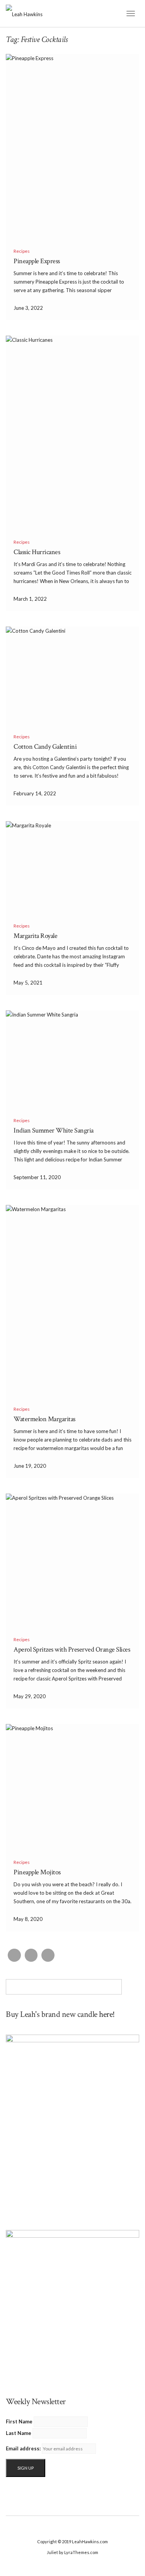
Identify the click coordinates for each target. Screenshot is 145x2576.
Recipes (22, 251)
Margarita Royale (35, 936)
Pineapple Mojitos (37, 1872)
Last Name (19, 2433)
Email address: (23, 2448)
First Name (19, 2421)
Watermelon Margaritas (44, 1419)
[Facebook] (14, 1955)
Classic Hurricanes (37, 552)
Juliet (52, 2552)
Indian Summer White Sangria (54, 1130)
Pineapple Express (37, 261)
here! (107, 2014)
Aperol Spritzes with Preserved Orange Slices (72, 1649)
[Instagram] (31, 1955)
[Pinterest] (48, 1955)
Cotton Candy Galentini (45, 747)
